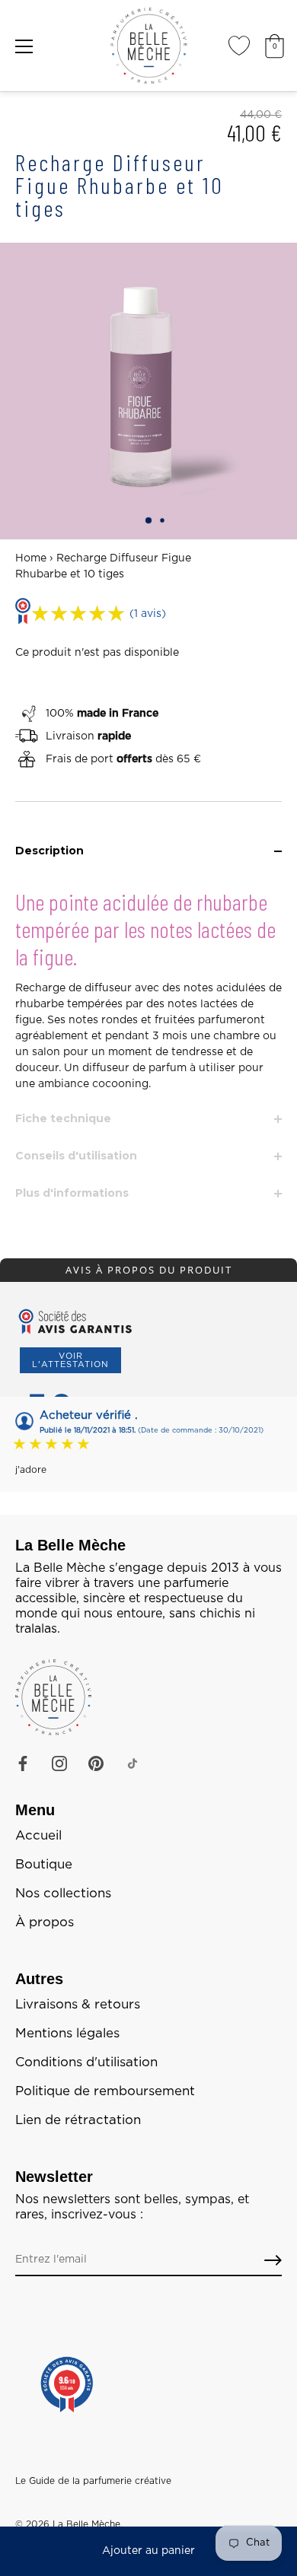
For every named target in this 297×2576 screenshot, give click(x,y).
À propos (45, 1922)
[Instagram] (59, 1763)
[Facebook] (23, 1763)
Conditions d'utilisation (86, 2062)
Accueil (38, 1836)
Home (31, 558)
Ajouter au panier (148, 2551)
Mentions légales (67, 2034)
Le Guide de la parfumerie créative (93, 2481)
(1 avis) (148, 614)
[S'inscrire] (273, 2261)
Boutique (44, 1865)
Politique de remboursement (105, 2091)
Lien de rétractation (78, 2120)
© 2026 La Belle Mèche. (69, 2524)
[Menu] (24, 46)
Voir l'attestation (70, 1360)
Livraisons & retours (78, 2005)
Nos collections (63, 1894)
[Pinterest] (96, 1763)
